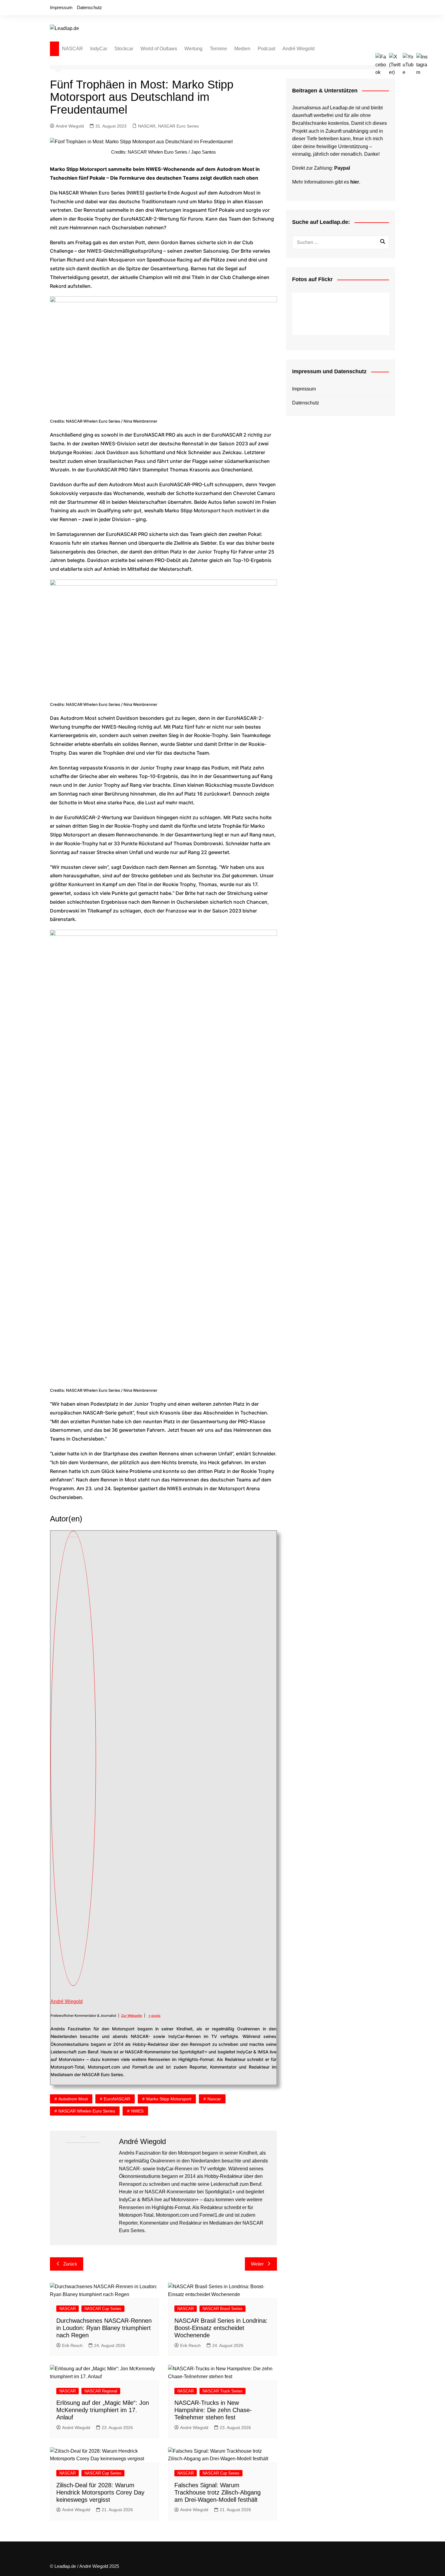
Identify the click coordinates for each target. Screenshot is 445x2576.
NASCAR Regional (101, 2391)
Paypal (342, 168)
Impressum (61, 7)
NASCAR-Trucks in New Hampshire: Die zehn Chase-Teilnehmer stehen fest (213, 2410)
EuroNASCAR (117, 2099)
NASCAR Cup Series (103, 2309)
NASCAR (73, 49)
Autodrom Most (73, 2099)
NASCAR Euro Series (178, 126)
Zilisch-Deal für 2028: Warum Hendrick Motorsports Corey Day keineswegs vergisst (100, 2492)
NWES (137, 2111)
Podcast (266, 49)
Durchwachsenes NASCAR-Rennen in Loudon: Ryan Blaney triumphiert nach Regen (104, 2328)
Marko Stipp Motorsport (169, 2099)
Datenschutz (89, 7)
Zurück (70, 2264)
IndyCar (99, 49)
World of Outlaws (159, 49)
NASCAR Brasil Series (222, 2309)
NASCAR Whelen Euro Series (87, 2111)
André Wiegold (298, 49)
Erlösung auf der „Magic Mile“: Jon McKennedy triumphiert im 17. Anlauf (103, 2410)
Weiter (257, 2264)
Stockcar (124, 49)
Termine (218, 49)
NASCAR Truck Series (222, 2391)
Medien (242, 49)
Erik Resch (72, 2345)
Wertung (193, 49)
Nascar (214, 2099)
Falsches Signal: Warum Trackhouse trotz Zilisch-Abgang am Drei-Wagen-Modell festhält (218, 2492)
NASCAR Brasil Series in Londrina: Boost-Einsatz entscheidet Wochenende (221, 2328)
